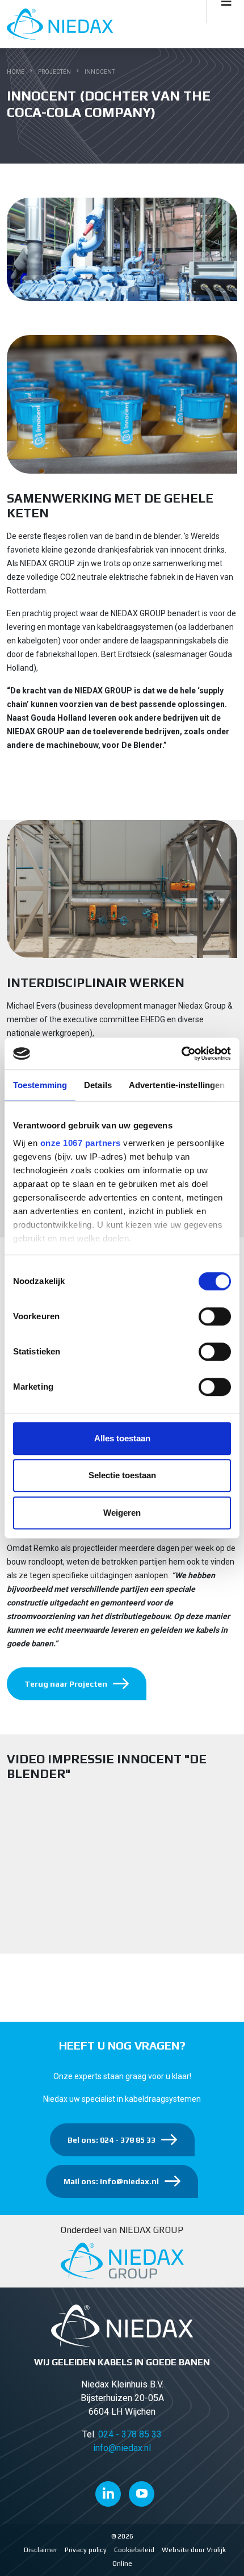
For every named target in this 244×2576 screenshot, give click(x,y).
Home (16, 72)
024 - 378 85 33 (130, 2434)
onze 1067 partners (81, 1143)
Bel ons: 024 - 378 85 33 (112, 2140)
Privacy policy (86, 2550)
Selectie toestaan (122, 1475)
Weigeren (122, 1513)
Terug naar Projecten (66, 1684)
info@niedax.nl (122, 2448)
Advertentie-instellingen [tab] (177, 1085)
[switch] (215, 1316)
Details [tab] (98, 1085)
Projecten (54, 72)
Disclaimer (41, 2550)
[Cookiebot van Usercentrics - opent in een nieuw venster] (181, 1053)
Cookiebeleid (134, 2550)
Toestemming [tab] (40, 1085)
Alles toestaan (122, 1438)
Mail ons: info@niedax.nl (111, 2181)
